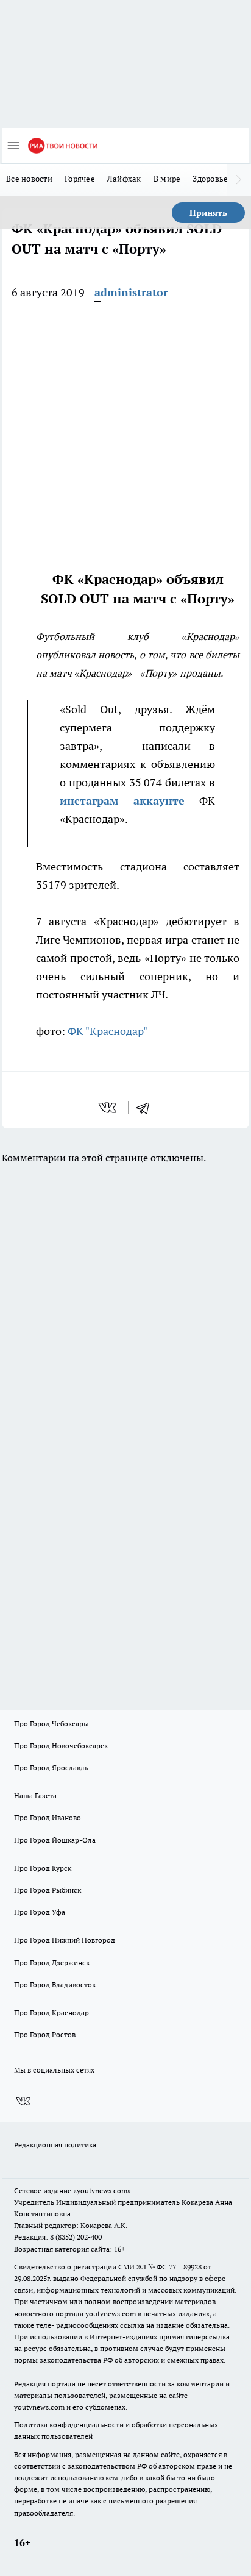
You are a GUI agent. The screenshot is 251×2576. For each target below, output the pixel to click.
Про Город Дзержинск (52, 1962)
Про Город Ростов (45, 2034)
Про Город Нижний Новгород (65, 1940)
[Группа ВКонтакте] (23, 2102)
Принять (208, 213)
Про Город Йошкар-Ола (55, 1840)
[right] (239, 180)
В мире (167, 179)
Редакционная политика (55, 2145)
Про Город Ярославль (51, 1767)
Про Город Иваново (48, 1817)
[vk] (109, 1108)
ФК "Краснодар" (108, 1031)
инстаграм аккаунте (122, 801)
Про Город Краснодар (51, 2012)
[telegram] (147, 1108)
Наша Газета (35, 1795)
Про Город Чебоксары (51, 1724)
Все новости (29, 179)
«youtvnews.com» (102, 2190)
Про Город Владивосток (55, 1984)
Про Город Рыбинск (48, 1890)
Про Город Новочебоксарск (61, 1745)
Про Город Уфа (40, 1912)
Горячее (80, 179)
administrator (131, 292)
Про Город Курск (43, 1868)
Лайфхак (124, 179)
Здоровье (210, 179)
